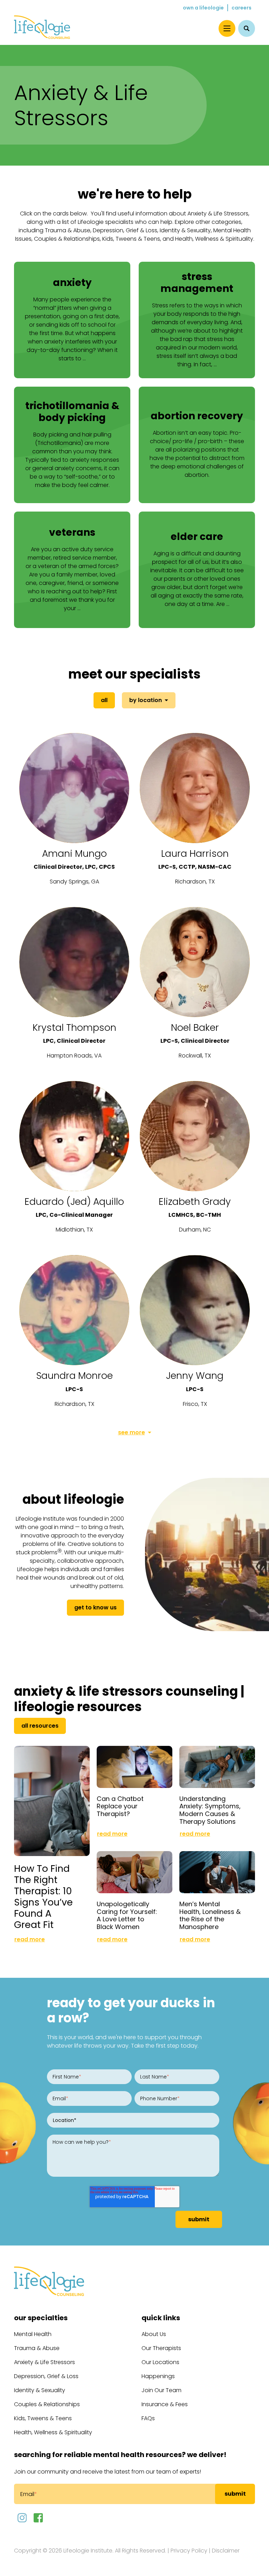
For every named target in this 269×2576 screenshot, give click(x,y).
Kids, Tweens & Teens (131, 239)
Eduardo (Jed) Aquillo (74, 1202)
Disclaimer (226, 2551)
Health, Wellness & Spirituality (214, 239)
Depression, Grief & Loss (125, 230)
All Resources (40, 1726)
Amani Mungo (74, 853)
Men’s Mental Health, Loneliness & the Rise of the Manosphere (210, 1915)
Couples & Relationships (67, 239)
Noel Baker (195, 1027)
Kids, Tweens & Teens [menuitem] (43, 2418)
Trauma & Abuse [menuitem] (37, 2348)
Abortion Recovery (197, 416)
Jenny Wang (195, 1376)
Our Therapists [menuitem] (161, 2348)
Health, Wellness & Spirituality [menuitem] (53, 2432)
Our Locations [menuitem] (160, 2362)
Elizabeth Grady (195, 1202)
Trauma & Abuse (68, 230)
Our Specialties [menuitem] (41, 2318)
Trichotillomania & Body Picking (72, 412)
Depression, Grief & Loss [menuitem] (46, 2376)
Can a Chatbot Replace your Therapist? (120, 1806)
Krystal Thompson (74, 1027)
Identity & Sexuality (185, 230)
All (104, 700)
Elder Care (197, 537)
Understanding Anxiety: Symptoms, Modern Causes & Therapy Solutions (210, 1810)
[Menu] (227, 28)
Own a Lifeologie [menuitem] (203, 8)
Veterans (72, 532)
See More (132, 1432)
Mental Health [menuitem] (33, 2334)
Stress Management (197, 283)
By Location (146, 700)
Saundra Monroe (74, 1376)
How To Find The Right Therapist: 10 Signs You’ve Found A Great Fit (43, 1897)
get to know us (95, 1607)
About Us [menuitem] (154, 2334)
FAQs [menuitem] (148, 2418)
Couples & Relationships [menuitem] (47, 2404)
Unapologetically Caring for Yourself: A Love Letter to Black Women (127, 1915)
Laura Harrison (195, 853)
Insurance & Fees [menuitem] (165, 2404)
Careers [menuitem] (242, 8)
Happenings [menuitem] (158, 2376)
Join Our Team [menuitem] (161, 2390)
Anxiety (72, 283)
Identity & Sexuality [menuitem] (40, 2390)
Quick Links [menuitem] (161, 2318)
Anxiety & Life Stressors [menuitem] (44, 2362)
